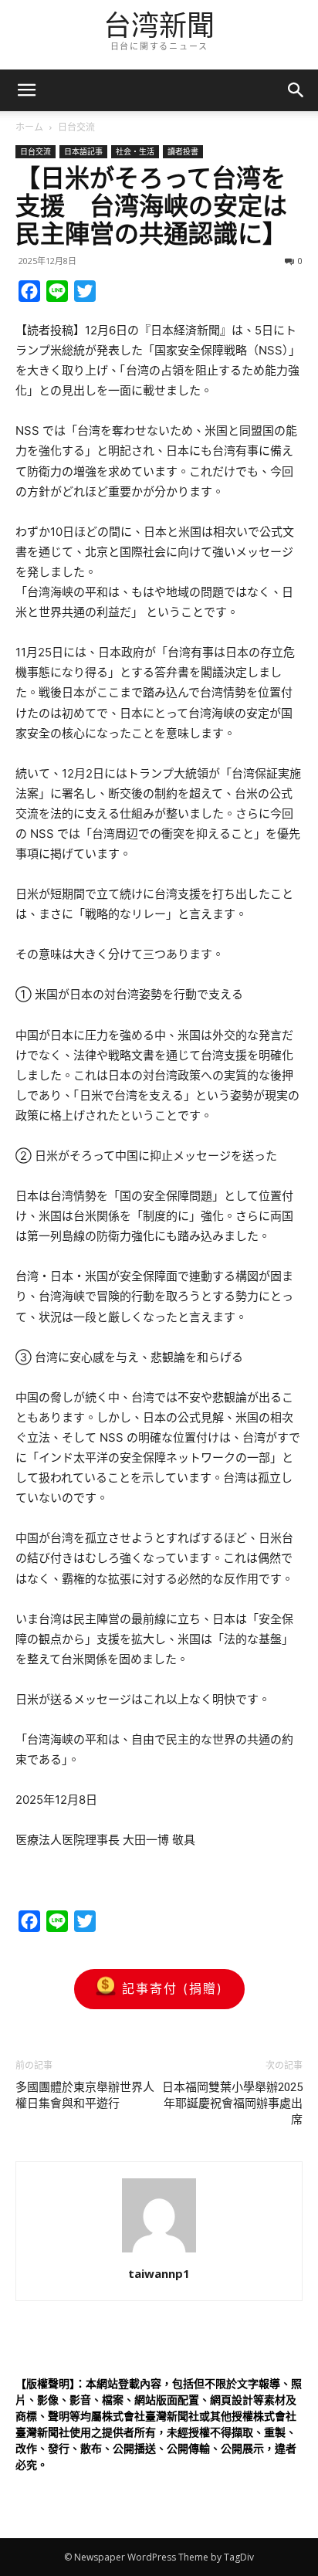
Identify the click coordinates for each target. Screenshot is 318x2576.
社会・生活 (135, 151)
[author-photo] (159, 2252)
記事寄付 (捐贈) (173, 1988)
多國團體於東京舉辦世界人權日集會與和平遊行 (85, 2095)
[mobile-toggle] (26, 90)
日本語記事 (83, 151)
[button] (296, 90)
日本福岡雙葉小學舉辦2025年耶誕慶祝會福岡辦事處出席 (232, 2103)
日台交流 (76, 127)
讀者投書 (183, 151)
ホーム (29, 127)
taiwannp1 (159, 2273)
